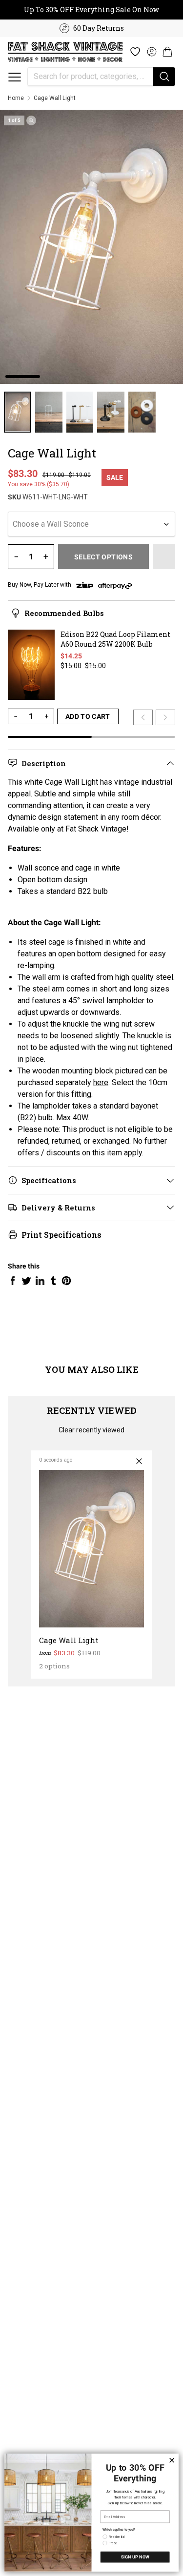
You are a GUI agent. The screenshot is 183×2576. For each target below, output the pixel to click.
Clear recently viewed (91, 1430)
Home (16, 98)
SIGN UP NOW (135, 2557)
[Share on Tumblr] (53, 1281)
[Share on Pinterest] (66, 1281)
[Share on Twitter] (26, 1281)
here (101, 1082)
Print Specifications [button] (61, 1235)
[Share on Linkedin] (40, 1281)
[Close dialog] (172, 2460)
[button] (15, 77)
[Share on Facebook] (13, 1281)
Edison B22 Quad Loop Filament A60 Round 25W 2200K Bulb (115, 639)
